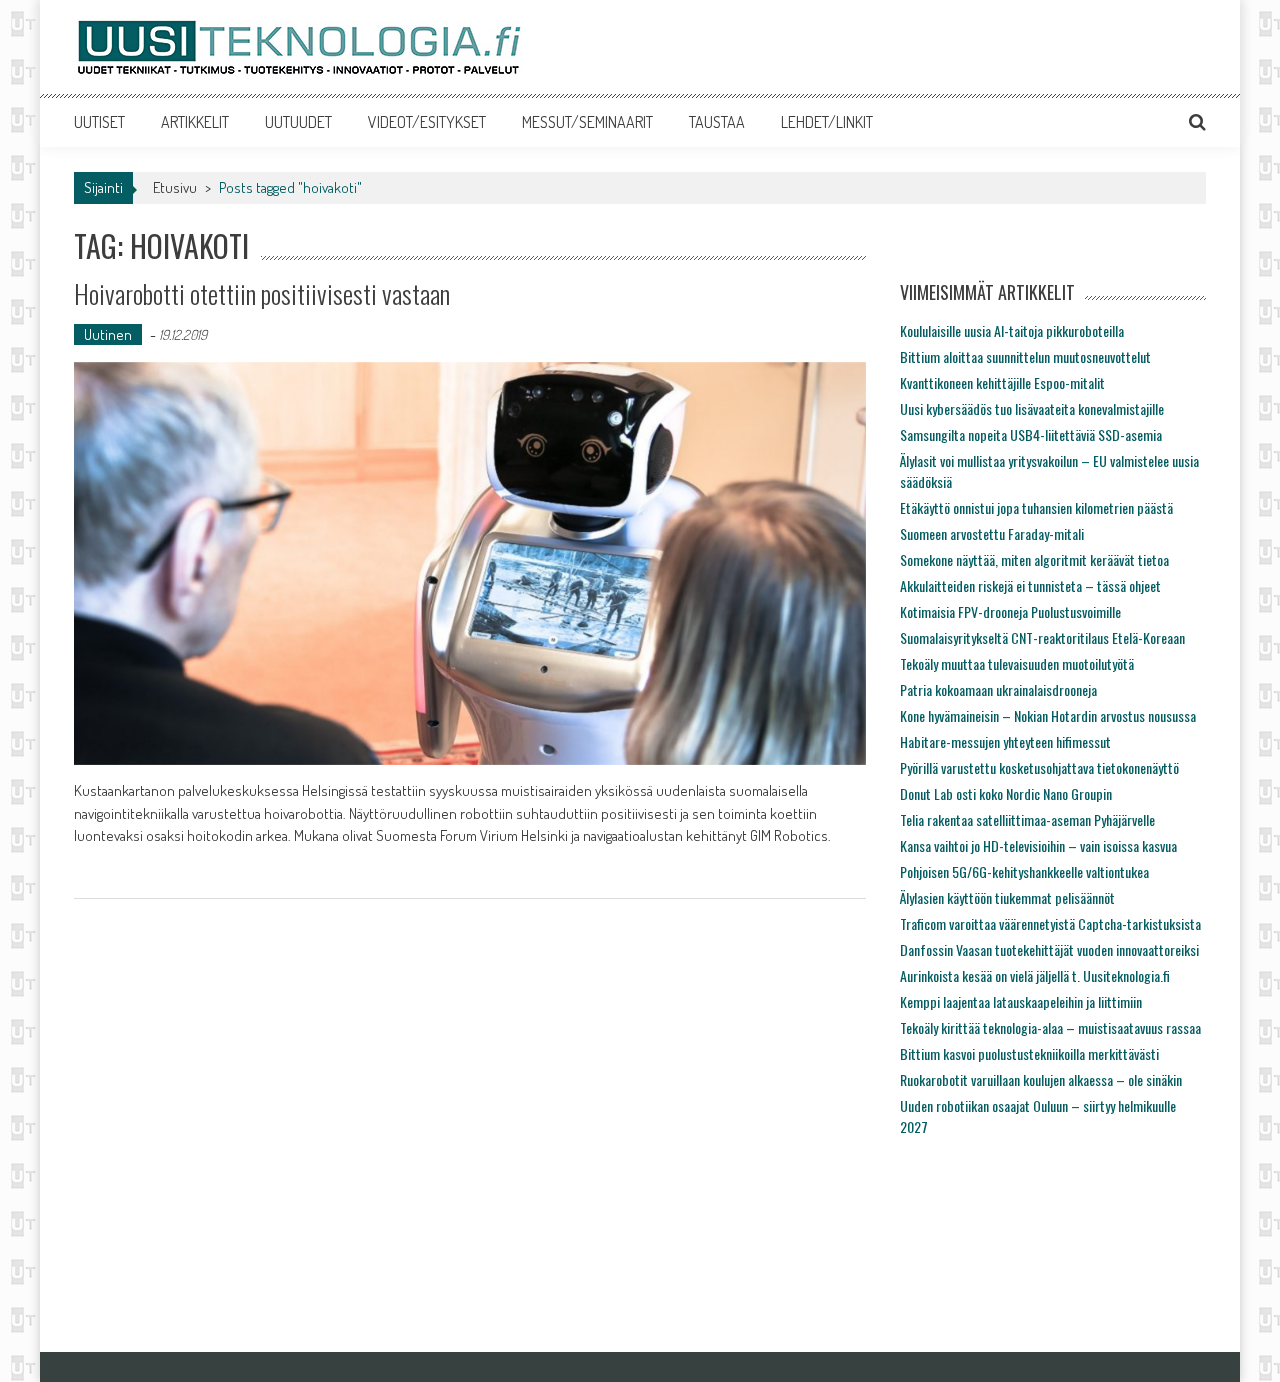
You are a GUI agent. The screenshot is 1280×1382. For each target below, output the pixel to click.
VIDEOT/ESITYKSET (427, 122)
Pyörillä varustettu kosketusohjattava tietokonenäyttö (1039, 767)
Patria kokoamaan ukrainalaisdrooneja (998, 689)
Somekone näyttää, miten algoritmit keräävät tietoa (1034, 559)
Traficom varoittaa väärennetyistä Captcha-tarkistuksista (1050, 923)
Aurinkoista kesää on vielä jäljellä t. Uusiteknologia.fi (1035, 975)
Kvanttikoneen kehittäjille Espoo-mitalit (1002, 382)
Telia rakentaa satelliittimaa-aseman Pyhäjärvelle (1027, 819)
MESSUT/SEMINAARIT (587, 122)
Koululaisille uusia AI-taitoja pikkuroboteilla (1012, 330)
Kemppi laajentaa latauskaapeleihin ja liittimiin (1021, 1001)
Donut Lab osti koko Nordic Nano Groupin (1006, 793)
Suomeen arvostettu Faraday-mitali (992, 533)
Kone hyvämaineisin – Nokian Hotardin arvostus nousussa (1048, 715)
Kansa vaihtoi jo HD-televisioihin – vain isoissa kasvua (1038, 845)
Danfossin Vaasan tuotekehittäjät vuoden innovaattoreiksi (1049, 949)
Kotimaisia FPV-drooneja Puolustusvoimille (1010, 611)
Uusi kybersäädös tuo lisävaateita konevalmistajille (1032, 408)
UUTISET (99, 122)
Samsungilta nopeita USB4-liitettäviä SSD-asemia (1031, 434)
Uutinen (108, 334)
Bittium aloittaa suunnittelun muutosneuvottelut (1025, 356)
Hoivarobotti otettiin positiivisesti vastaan (262, 293)
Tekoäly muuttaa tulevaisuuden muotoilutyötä (1017, 663)
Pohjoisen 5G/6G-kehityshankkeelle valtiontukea (1024, 871)
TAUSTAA (717, 122)
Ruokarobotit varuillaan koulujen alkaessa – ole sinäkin (1041, 1079)
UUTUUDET (298, 122)
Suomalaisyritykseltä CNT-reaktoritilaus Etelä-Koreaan (1042, 637)
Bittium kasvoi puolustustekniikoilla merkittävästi (1029, 1053)
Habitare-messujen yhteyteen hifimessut (1005, 741)
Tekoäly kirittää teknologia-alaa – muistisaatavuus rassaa (1050, 1027)
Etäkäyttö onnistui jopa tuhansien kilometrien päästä (1036, 507)
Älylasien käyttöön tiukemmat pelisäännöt (1007, 897)
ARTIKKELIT (195, 122)
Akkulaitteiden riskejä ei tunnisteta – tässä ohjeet (1030, 585)
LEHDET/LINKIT (827, 122)
